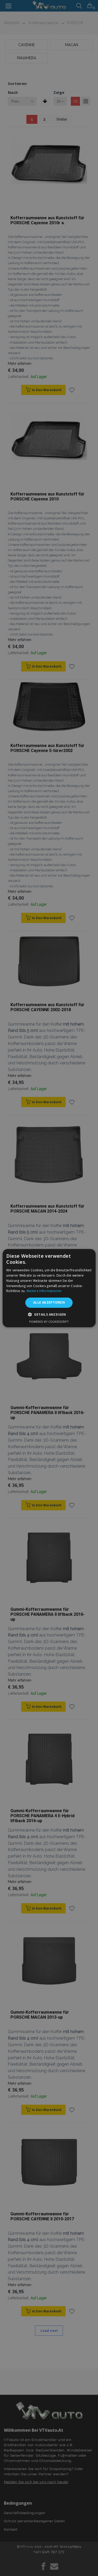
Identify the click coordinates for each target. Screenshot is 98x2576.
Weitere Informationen (44, 1291)
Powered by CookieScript (49, 1322)
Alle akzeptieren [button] (49, 1302)
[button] (49, 1314)
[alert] (49, 1288)
